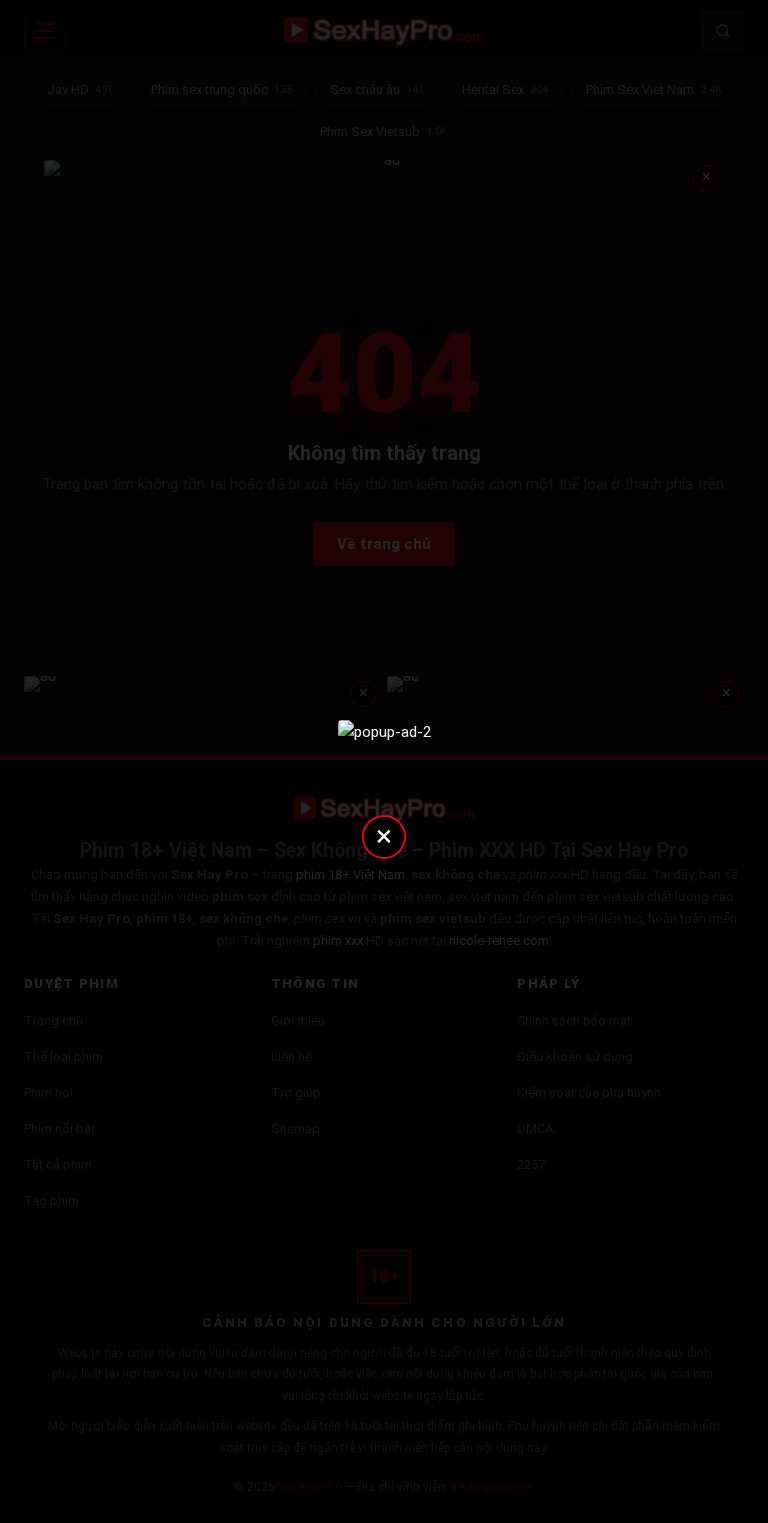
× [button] (384, 835)
